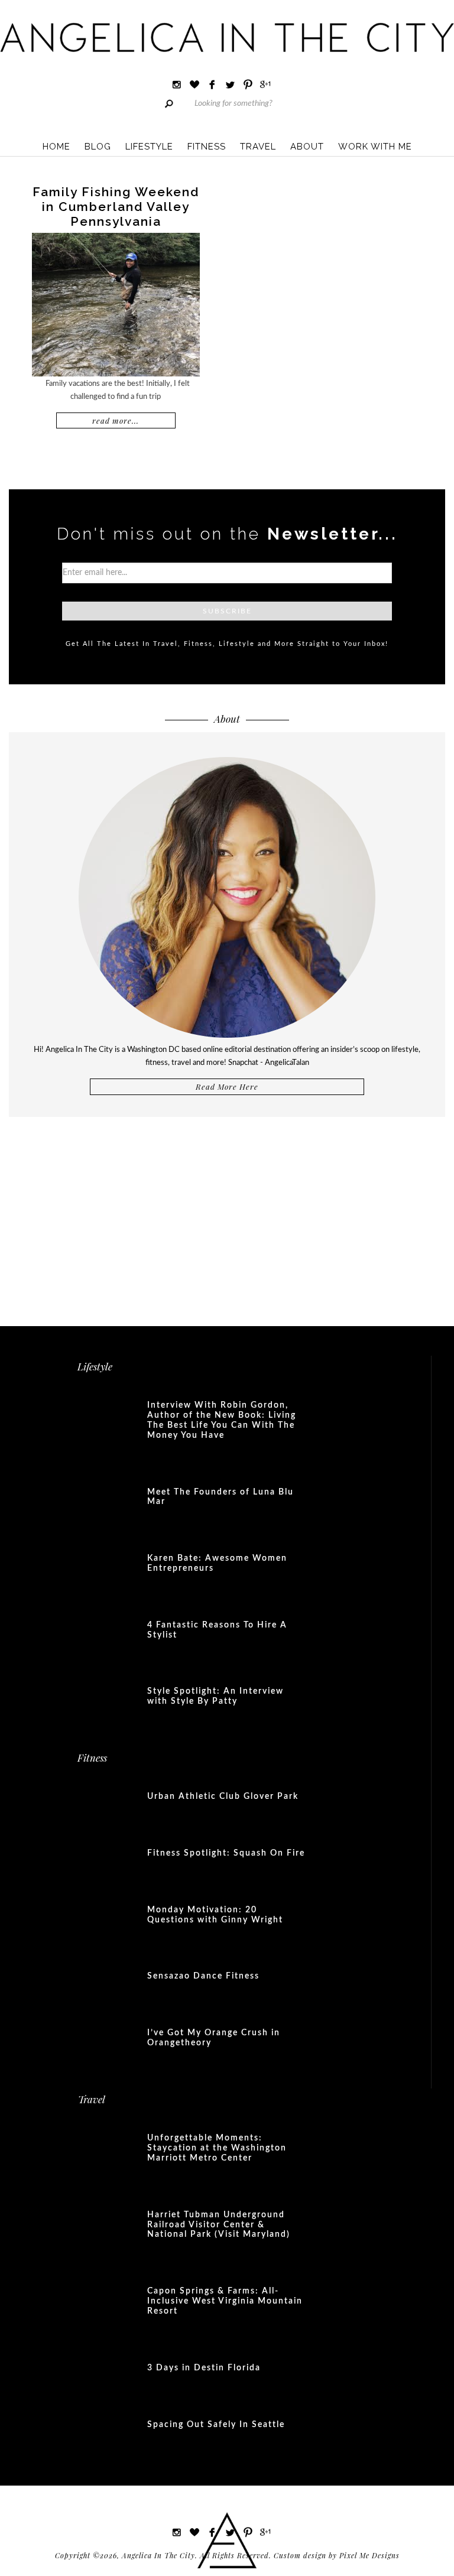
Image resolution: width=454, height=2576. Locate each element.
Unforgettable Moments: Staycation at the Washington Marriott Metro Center (217, 2148)
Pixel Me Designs (369, 2555)
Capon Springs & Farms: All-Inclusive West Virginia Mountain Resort (225, 2301)
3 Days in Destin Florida (204, 2368)
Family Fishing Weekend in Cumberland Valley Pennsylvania (116, 207)
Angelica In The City (227, 37)
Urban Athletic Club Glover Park (223, 1797)
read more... (116, 420)
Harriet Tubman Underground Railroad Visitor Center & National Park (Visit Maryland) (219, 2225)
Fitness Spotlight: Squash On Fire (226, 1853)
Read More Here (227, 1086)
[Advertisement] (227, 1214)
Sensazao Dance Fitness (203, 1976)
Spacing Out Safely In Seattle (216, 2425)
